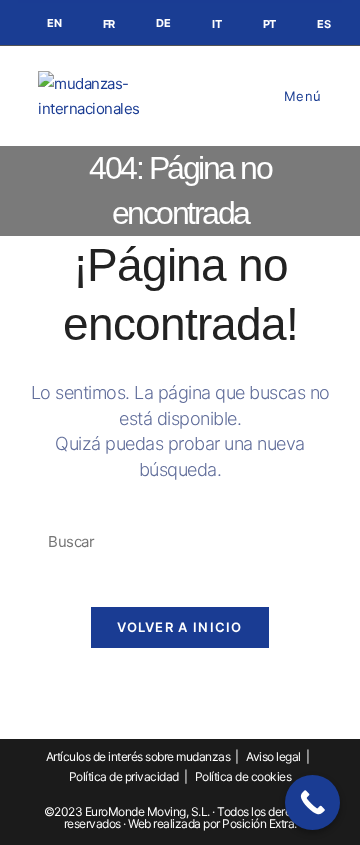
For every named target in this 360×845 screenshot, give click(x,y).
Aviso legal (273, 756)
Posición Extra (258, 823)
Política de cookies (243, 776)
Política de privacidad (124, 776)
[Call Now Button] (312, 802)
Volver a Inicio (180, 627)
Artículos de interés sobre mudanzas (138, 756)
